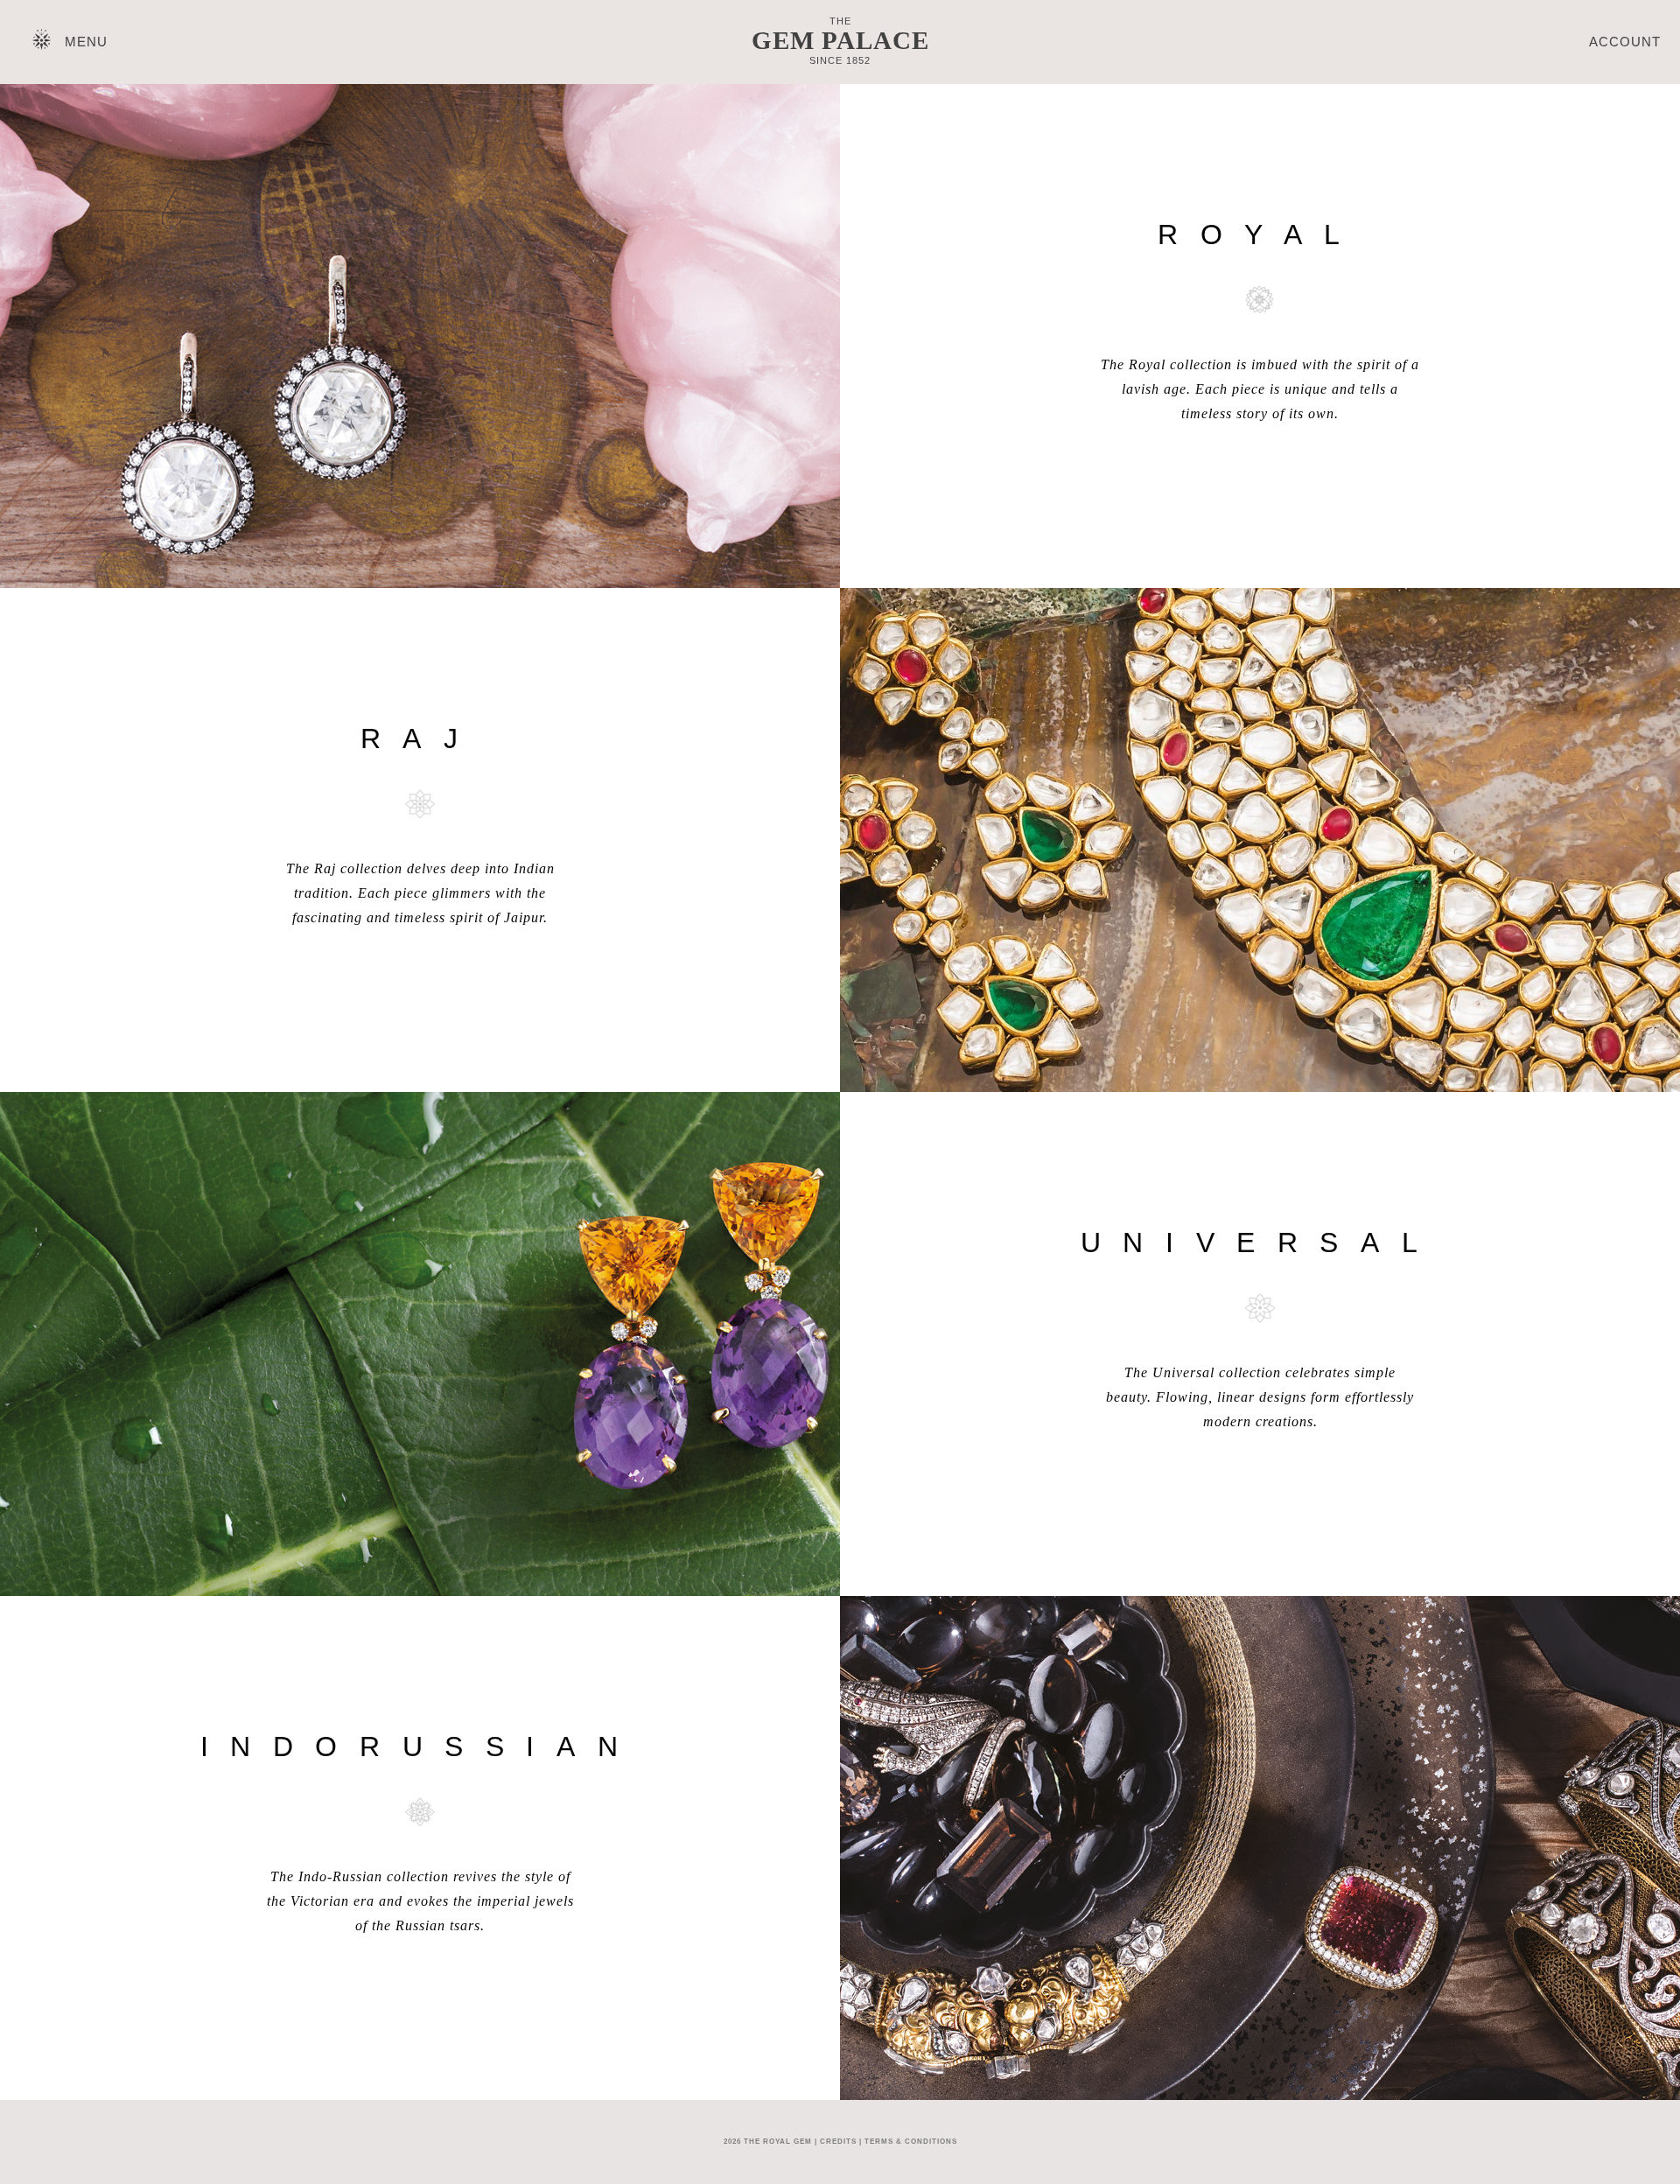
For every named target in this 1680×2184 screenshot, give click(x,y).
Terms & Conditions (911, 2142)
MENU (86, 42)
